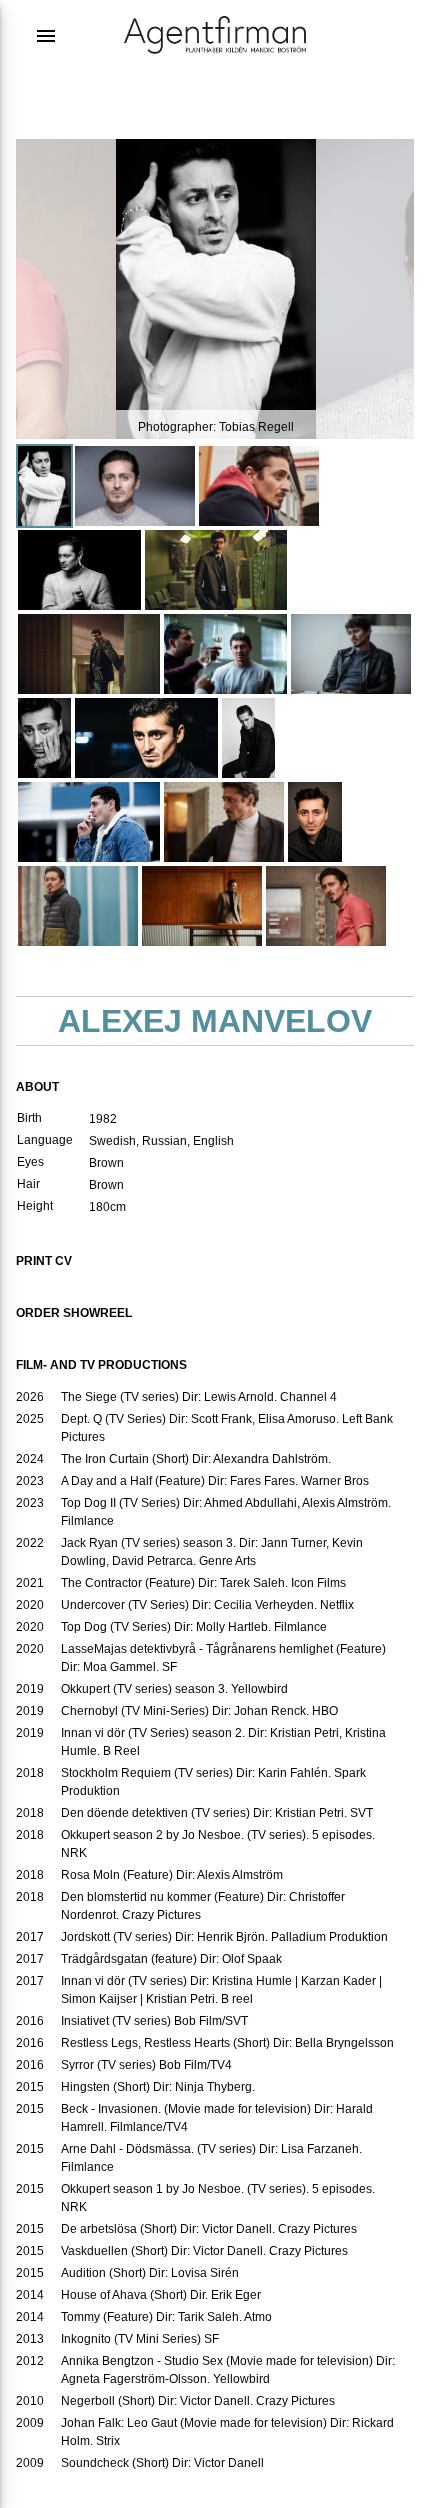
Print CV (44, 1261)
